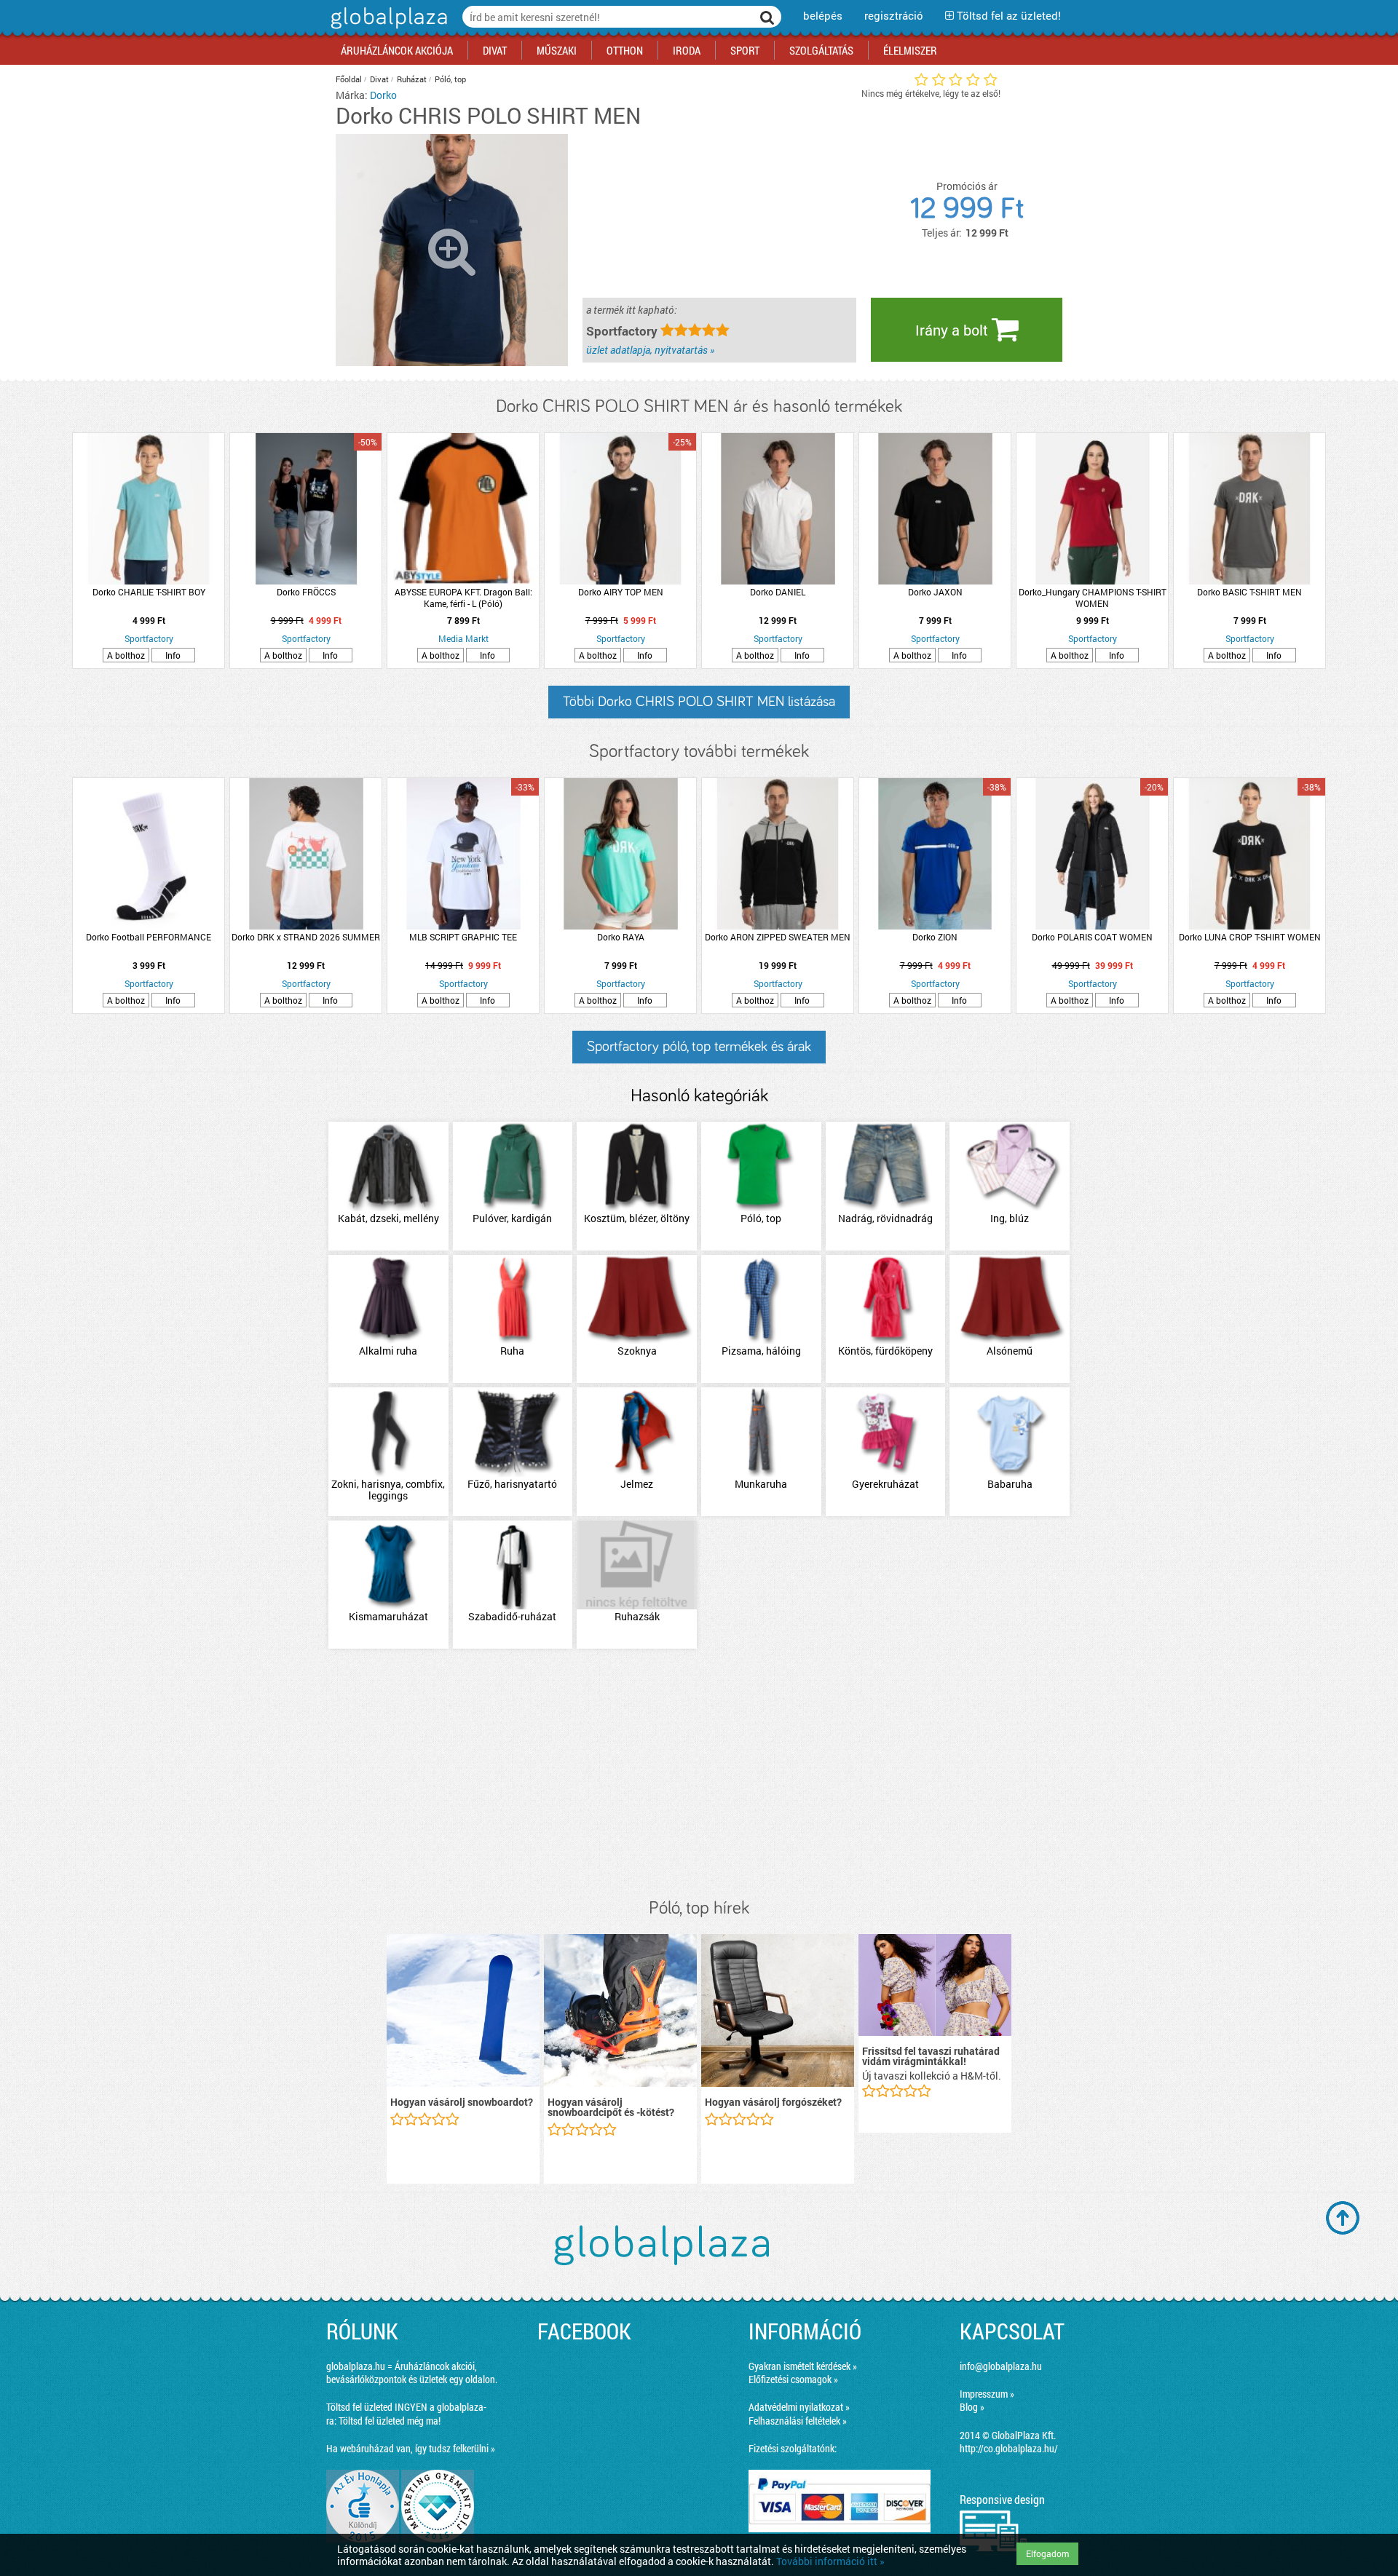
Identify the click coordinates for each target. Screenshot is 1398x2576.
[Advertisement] (699, 1775)
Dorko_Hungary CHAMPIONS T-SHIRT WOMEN (1093, 598)
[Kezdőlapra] (387, 29)
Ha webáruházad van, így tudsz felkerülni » (411, 2448)
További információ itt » (830, 2561)
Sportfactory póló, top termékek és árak (699, 1047)
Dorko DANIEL (778, 592)
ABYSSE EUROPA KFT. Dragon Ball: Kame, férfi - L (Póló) (463, 598)
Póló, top (450, 79)
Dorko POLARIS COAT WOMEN (1092, 937)
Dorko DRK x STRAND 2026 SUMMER (306, 937)
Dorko (383, 95)
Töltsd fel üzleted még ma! (390, 2421)
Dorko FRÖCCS (306, 592)
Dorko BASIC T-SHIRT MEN (1249, 592)
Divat (379, 79)
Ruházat (412, 79)
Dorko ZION (935, 937)
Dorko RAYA (621, 937)
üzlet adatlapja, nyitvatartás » (650, 350)
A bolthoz (126, 655)
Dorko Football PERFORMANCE (149, 937)
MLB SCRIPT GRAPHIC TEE (463, 937)
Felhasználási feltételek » (798, 2421)
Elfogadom (1047, 2553)
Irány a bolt (953, 330)
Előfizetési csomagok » (793, 2379)
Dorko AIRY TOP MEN (621, 592)
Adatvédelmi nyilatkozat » (799, 2407)
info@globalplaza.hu (1001, 2366)
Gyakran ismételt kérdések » (803, 2366)
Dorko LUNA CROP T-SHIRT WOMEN (1250, 937)
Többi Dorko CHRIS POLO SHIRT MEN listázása (699, 702)
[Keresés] (767, 17)
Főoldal (349, 79)
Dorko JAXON (935, 592)
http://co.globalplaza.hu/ (1009, 2448)
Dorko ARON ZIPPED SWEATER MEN (778, 937)
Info (173, 655)
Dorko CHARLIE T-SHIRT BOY (149, 592)
